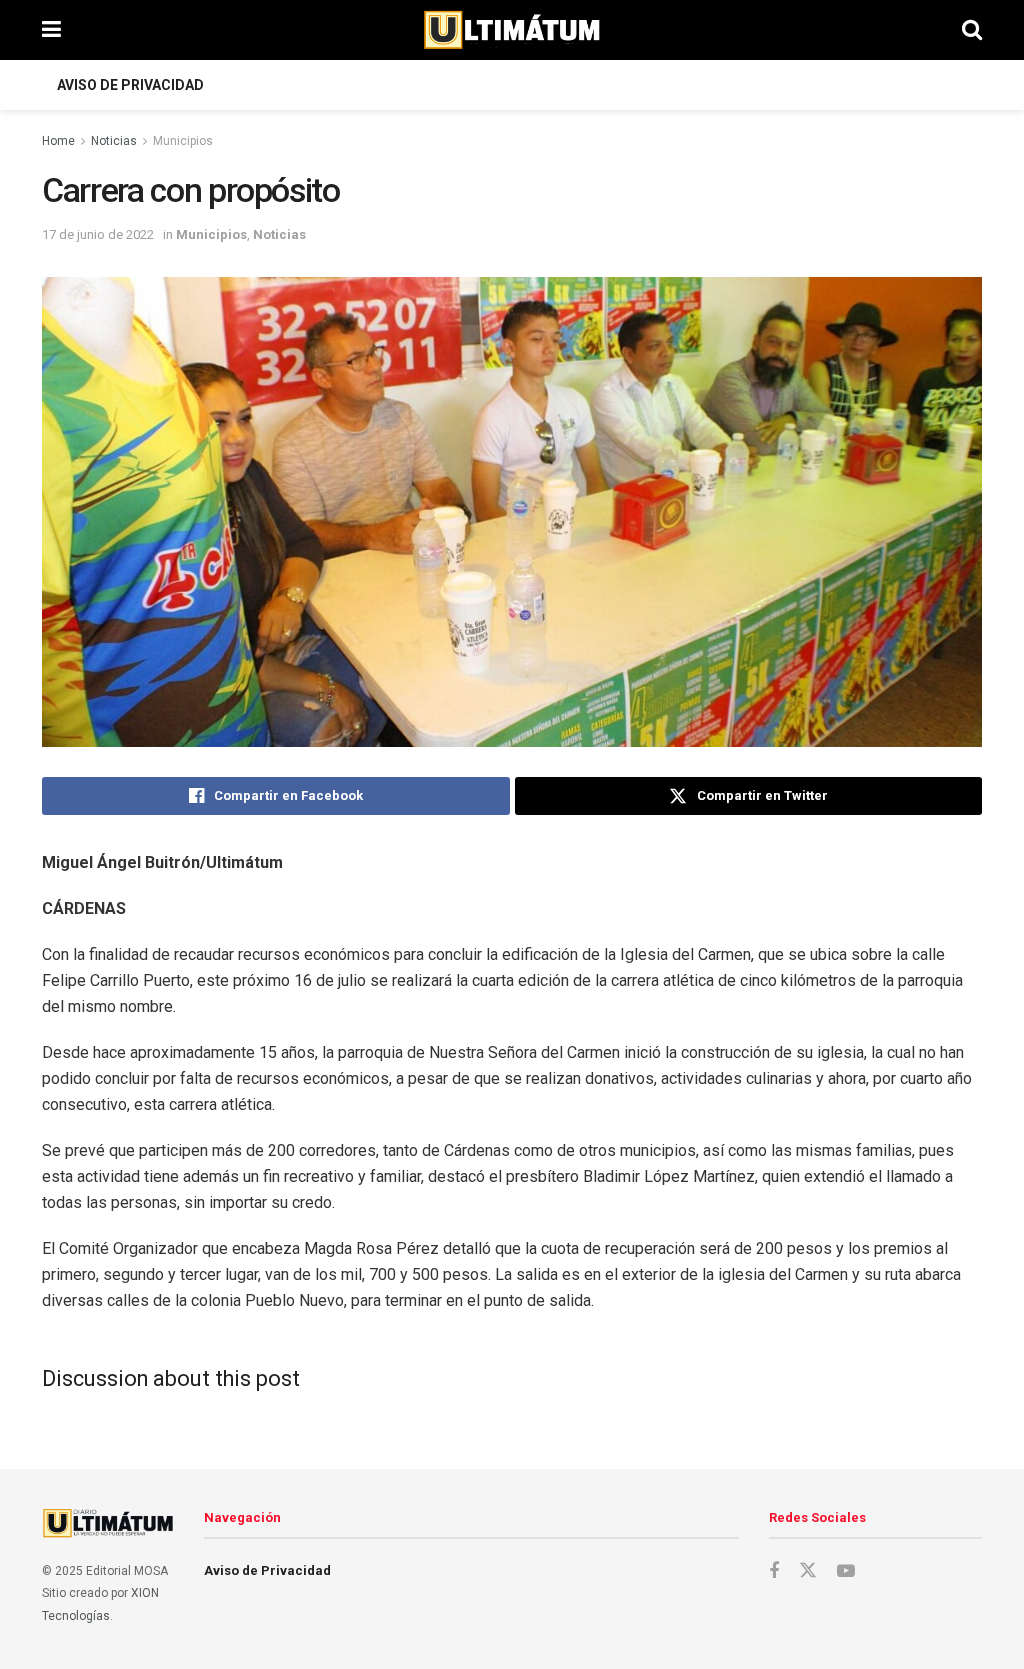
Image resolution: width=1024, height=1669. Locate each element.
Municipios (183, 141)
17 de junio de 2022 (98, 234)
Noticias (114, 141)
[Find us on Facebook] (774, 1571)
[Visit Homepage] (511, 30)
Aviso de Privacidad (130, 85)
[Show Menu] (51, 30)
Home (58, 141)
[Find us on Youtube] (846, 1571)
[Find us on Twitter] (808, 1571)
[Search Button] (972, 30)
